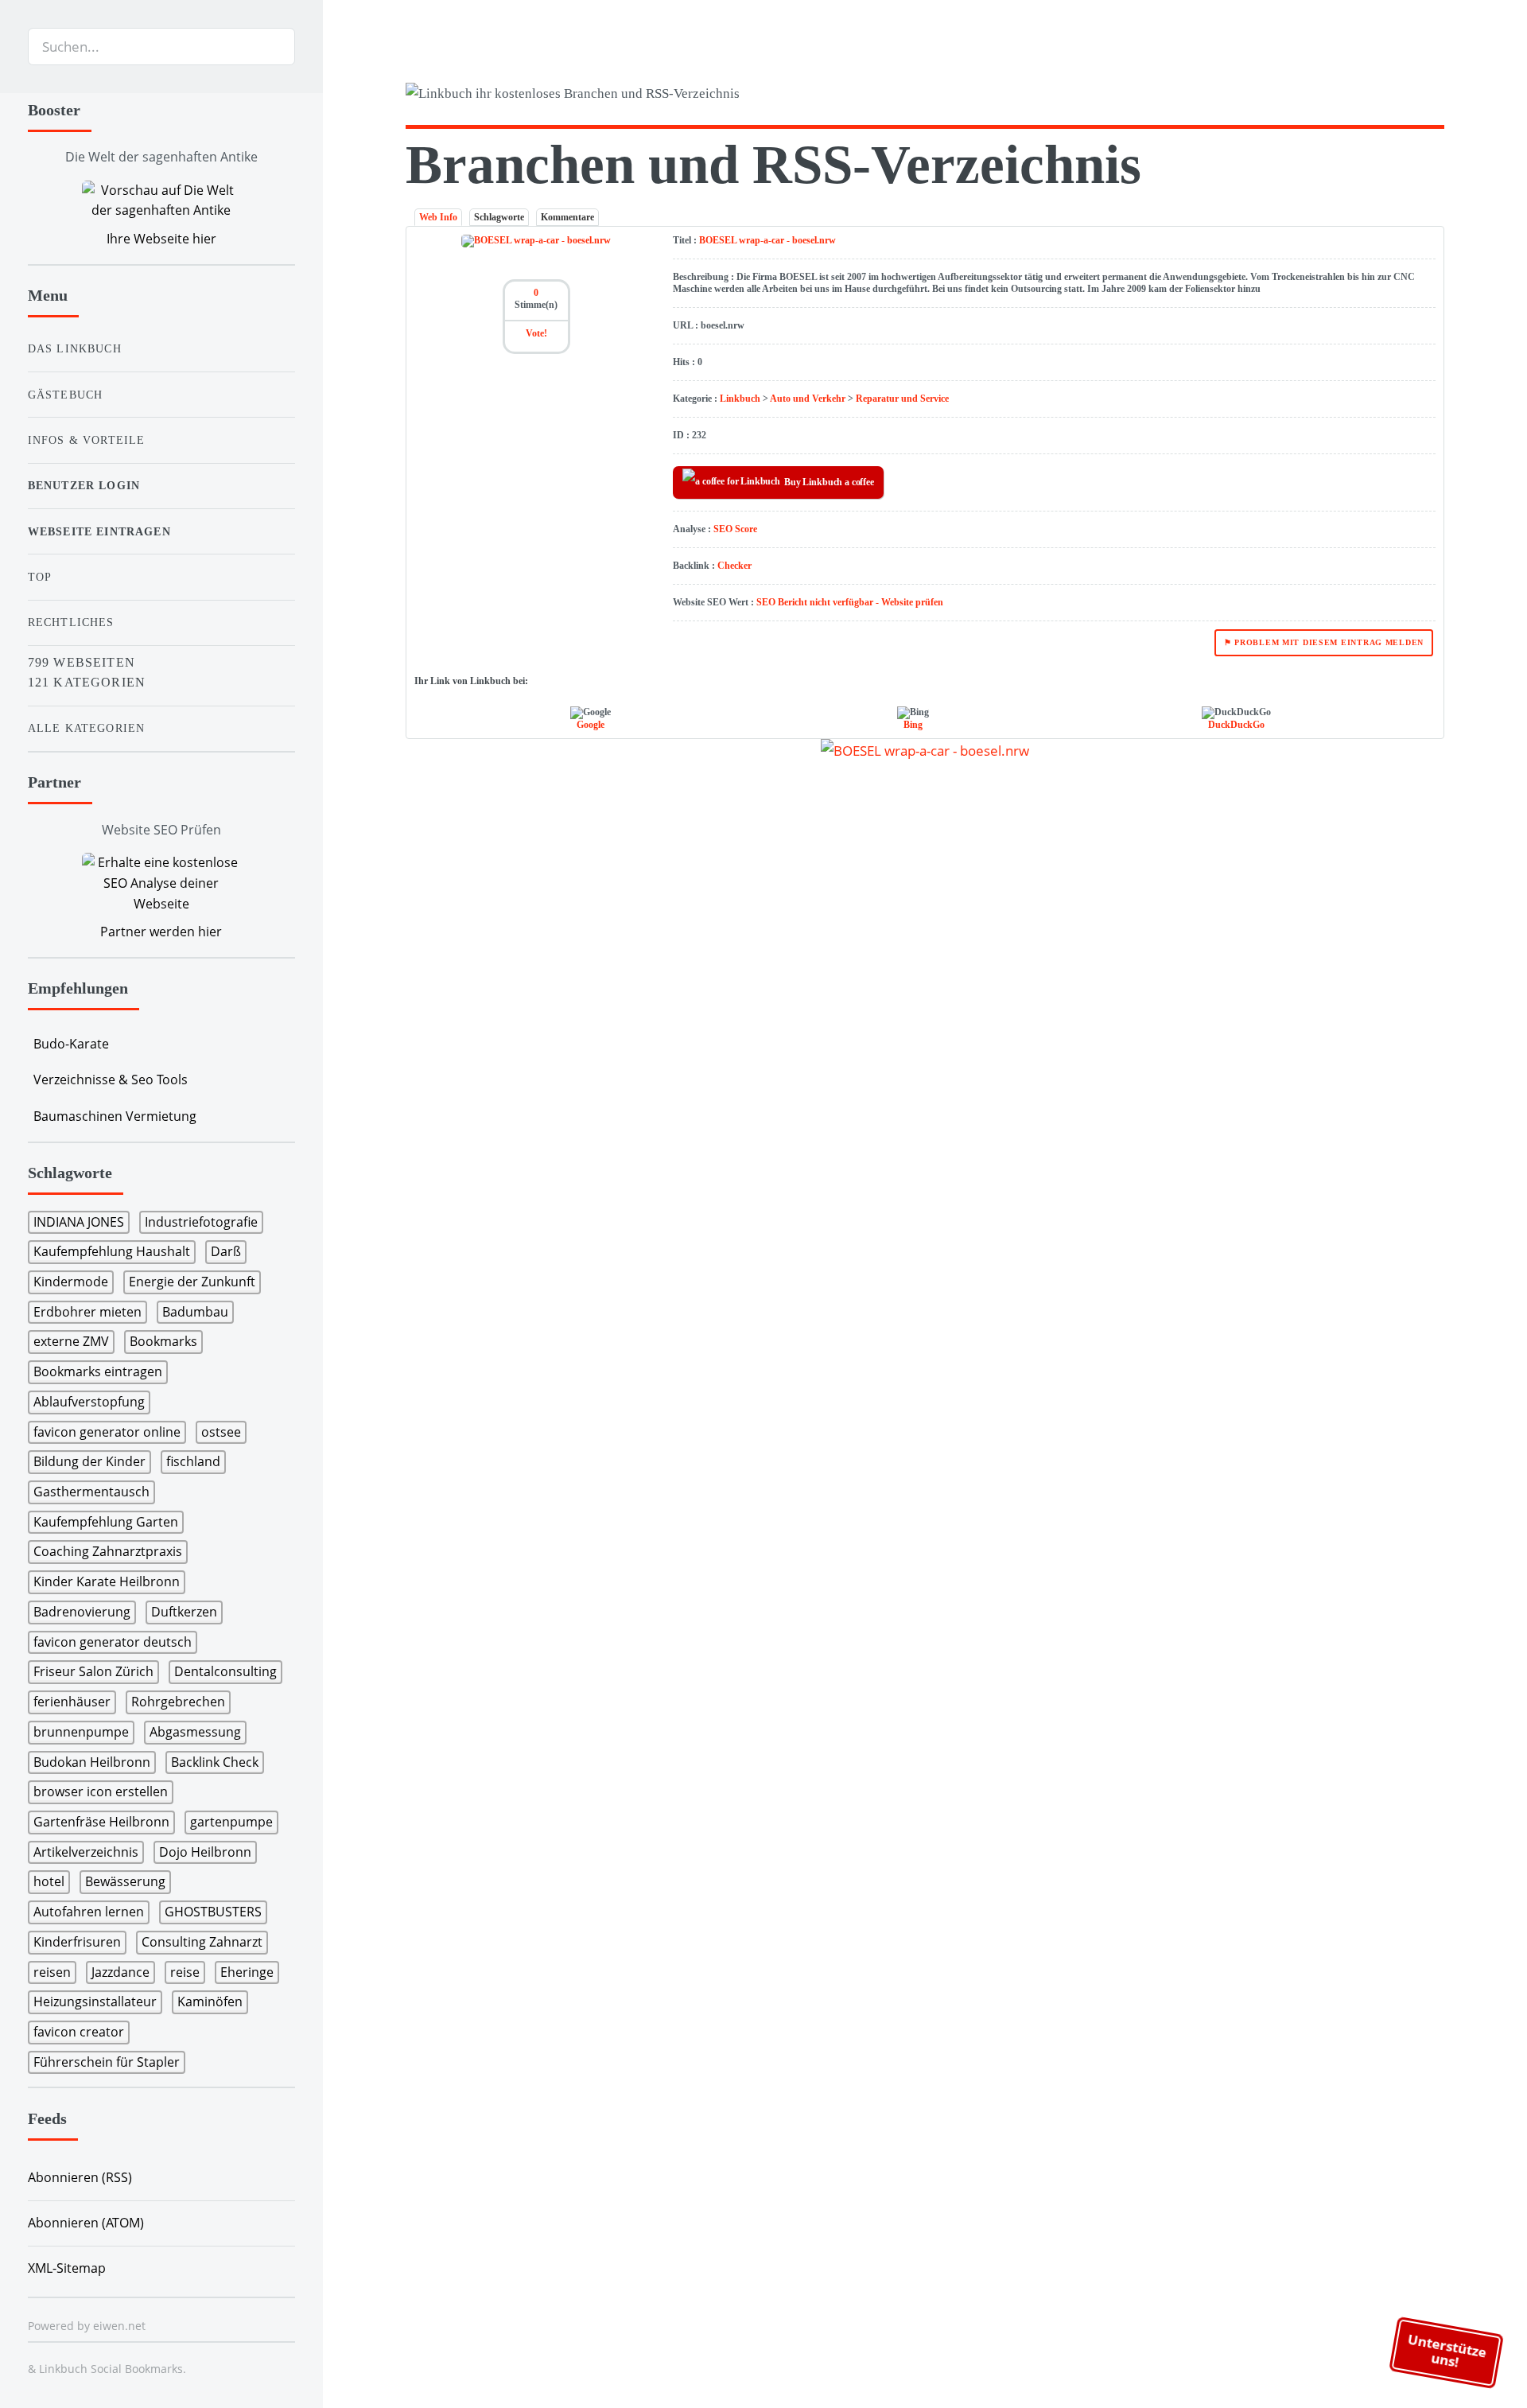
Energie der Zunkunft (192, 1282)
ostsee (221, 1432)
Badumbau (195, 1312)
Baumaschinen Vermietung (115, 1116)
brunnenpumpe (81, 1732)
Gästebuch (66, 395)
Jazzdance (120, 1972)
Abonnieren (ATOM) (86, 2223)
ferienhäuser (72, 1702)
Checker (734, 566)
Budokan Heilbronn (92, 1762)
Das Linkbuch (75, 348)
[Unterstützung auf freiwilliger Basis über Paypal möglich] (1407, 96)
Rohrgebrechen (178, 1702)
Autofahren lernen (89, 1912)
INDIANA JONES (79, 1222)
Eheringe (247, 1972)
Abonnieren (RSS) (80, 2177)
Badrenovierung (82, 1612)
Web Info (438, 217)
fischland (193, 1461)
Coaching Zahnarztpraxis (108, 1551)
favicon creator (79, 2032)
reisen (52, 1972)
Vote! (536, 333)
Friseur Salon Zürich (93, 1671)
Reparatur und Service (902, 399)
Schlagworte (499, 217)
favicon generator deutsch (113, 1642)
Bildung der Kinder (89, 1461)
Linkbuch (740, 399)
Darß (226, 1251)
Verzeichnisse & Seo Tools (111, 1080)
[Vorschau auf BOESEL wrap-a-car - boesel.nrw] (925, 750)
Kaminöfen (210, 2001)
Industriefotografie (201, 1222)
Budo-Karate (71, 1044)
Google (591, 725)
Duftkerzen (184, 1612)
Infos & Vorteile (87, 440)
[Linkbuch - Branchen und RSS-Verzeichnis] (661, 97)
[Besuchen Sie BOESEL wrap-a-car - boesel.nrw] (536, 240)
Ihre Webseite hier (161, 239)
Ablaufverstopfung (89, 1402)
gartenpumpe (231, 1822)
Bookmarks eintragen (98, 1371)
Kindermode (71, 1282)
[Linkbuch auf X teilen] (1376, 96)
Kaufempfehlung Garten (106, 1522)
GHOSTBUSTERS (213, 1912)
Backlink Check (215, 1762)
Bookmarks (163, 1341)
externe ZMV (71, 1341)
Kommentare (567, 217)
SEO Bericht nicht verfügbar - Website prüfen (850, 602)
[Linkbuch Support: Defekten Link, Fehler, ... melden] (1438, 96)
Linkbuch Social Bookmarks (111, 2369)
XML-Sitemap (67, 2268)
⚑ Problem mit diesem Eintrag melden (1324, 642)
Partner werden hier (161, 932)
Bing (913, 725)
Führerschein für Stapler (107, 2062)
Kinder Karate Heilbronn (107, 1581)
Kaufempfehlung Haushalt (112, 1251)
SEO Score (735, 529)
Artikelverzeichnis (86, 1852)
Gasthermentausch (91, 1492)
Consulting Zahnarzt (202, 1942)
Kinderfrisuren (77, 1942)
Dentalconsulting (225, 1671)
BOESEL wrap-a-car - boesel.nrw (767, 240)
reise (185, 1972)
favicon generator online (107, 1432)
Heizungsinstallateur (95, 2001)
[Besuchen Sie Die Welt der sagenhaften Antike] (161, 201)
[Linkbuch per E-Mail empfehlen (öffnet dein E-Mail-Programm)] (1346, 96)
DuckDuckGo (1236, 725)
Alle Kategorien (87, 728)
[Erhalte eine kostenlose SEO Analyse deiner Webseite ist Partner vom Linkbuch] (161, 883)
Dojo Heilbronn (205, 1852)
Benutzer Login (84, 485)
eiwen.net (119, 2326)
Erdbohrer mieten (87, 1312)
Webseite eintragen (99, 531)
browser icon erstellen (101, 1791)
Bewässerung (125, 1881)
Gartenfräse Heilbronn (101, 1822)
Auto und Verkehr (808, 399)
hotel (49, 1881)
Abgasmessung (195, 1732)
